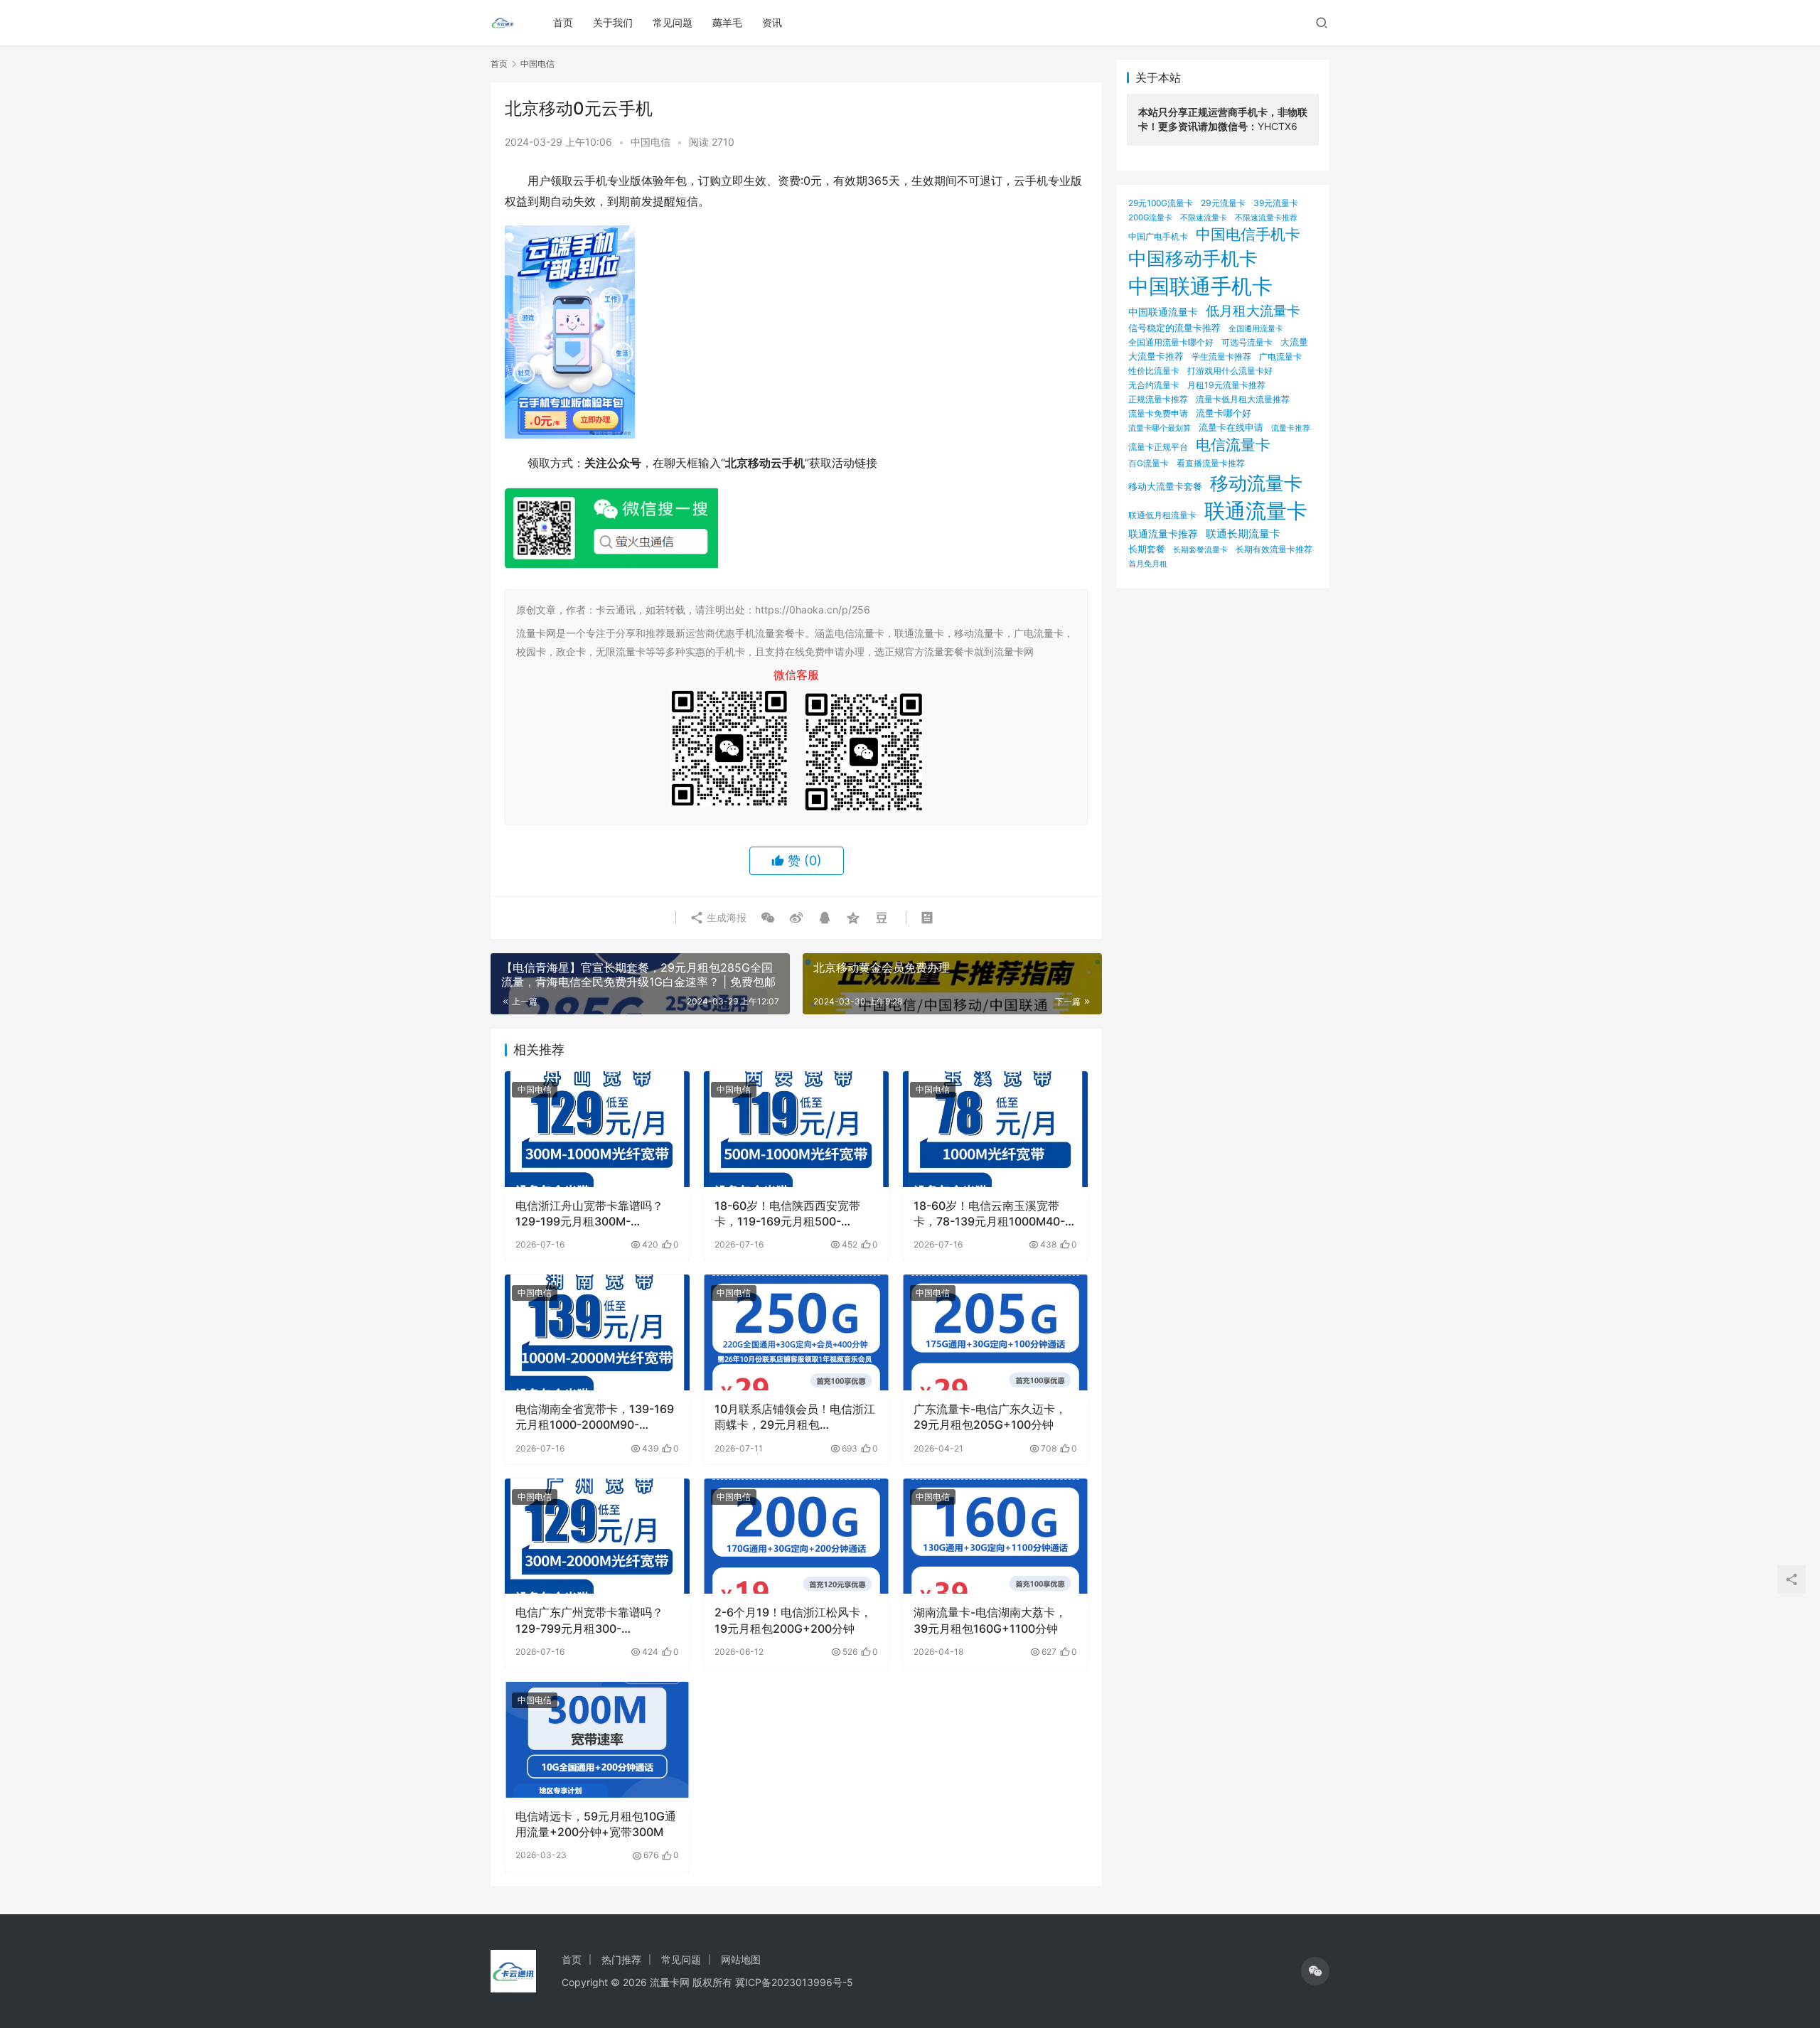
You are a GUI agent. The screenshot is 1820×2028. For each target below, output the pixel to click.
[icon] (1315, 1971)
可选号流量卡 (1247, 342)
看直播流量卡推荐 (1211, 463)
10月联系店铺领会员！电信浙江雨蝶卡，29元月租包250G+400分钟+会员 (795, 1417)
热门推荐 (621, 1959)
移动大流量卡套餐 (1165, 486)
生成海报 (725, 917)
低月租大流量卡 (1253, 311)
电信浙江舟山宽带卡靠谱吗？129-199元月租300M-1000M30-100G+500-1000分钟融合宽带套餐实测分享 (594, 1214)
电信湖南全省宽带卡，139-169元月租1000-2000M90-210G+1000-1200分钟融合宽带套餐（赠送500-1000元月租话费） (595, 1417)
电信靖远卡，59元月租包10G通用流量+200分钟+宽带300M (596, 1824)
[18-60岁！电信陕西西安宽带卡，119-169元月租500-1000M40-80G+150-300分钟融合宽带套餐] (796, 1129)
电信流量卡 (1233, 445)
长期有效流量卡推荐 (1274, 549)
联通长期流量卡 (1243, 533)
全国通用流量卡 (1256, 329)
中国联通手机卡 (1200, 286)
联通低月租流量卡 (1162, 515)
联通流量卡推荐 (1163, 534)
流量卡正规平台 (1158, 447)
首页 (563, 22)
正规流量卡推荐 (1158, 399)
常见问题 (673, 22)
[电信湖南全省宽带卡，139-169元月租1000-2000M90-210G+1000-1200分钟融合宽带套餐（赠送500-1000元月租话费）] (597, 1332)
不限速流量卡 (1204, 218)
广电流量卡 (1280, 356)
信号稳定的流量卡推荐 (1174, 328)
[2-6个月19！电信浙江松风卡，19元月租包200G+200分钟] (796, 1536)
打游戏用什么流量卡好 (1230, 371)
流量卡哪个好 (1224, 413)
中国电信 (651, 142)
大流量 (1294, 342)
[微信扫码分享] (768, 918)
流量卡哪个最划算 (1160, 428)
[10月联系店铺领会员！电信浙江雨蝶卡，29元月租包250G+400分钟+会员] (796, 1332)
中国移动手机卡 (1193, 258)
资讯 (772, 22)
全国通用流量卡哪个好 (1171, 343)
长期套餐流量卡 (1200, 549)
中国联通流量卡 (1163, 312)
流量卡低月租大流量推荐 (1243, 399)
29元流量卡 (1223, 203)
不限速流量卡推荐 (1266, 218)
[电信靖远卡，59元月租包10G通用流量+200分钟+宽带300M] (597, 1739)
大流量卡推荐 (1156, 356)
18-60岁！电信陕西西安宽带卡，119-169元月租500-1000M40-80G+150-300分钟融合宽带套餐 (792, 1214)
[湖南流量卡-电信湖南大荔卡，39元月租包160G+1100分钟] (995, 1536)
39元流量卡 (1276, 203)
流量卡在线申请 (1231, 428)
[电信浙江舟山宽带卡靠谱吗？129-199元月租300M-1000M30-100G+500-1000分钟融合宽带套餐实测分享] (597, 1129)
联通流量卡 (1256, 511)
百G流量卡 (1149, 463)
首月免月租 (1148, 564)
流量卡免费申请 (1158, 413)
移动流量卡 (1256, 483)
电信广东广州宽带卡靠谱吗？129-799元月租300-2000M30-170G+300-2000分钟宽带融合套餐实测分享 (595, 1621)
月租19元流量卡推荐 (1226, 385)
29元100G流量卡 (1161, 203)
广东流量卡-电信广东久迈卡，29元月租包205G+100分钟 (990, 1417)
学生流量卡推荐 (1221, 356)
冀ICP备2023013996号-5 (794, 1982)
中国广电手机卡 (1158, 236)
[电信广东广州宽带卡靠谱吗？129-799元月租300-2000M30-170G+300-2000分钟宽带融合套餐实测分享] (597, 1536)
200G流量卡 (1150, 218)
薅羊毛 (727, 22)
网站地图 (741, 1959)
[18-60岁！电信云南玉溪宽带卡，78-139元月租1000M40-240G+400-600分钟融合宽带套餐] (995, 1129)
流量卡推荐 (1291, 428)
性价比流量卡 (1154, 371)
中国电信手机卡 (1248, 234)
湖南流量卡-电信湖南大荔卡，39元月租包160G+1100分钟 (990, 1620)
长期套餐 (1147, 549)
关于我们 (613, 22)
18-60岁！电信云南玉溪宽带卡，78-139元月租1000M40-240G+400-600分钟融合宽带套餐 (990, 1214)
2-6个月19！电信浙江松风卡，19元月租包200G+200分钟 (793, 1620)
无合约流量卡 (1154, 385)
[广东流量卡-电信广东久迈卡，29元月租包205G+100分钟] (995, 1332)
